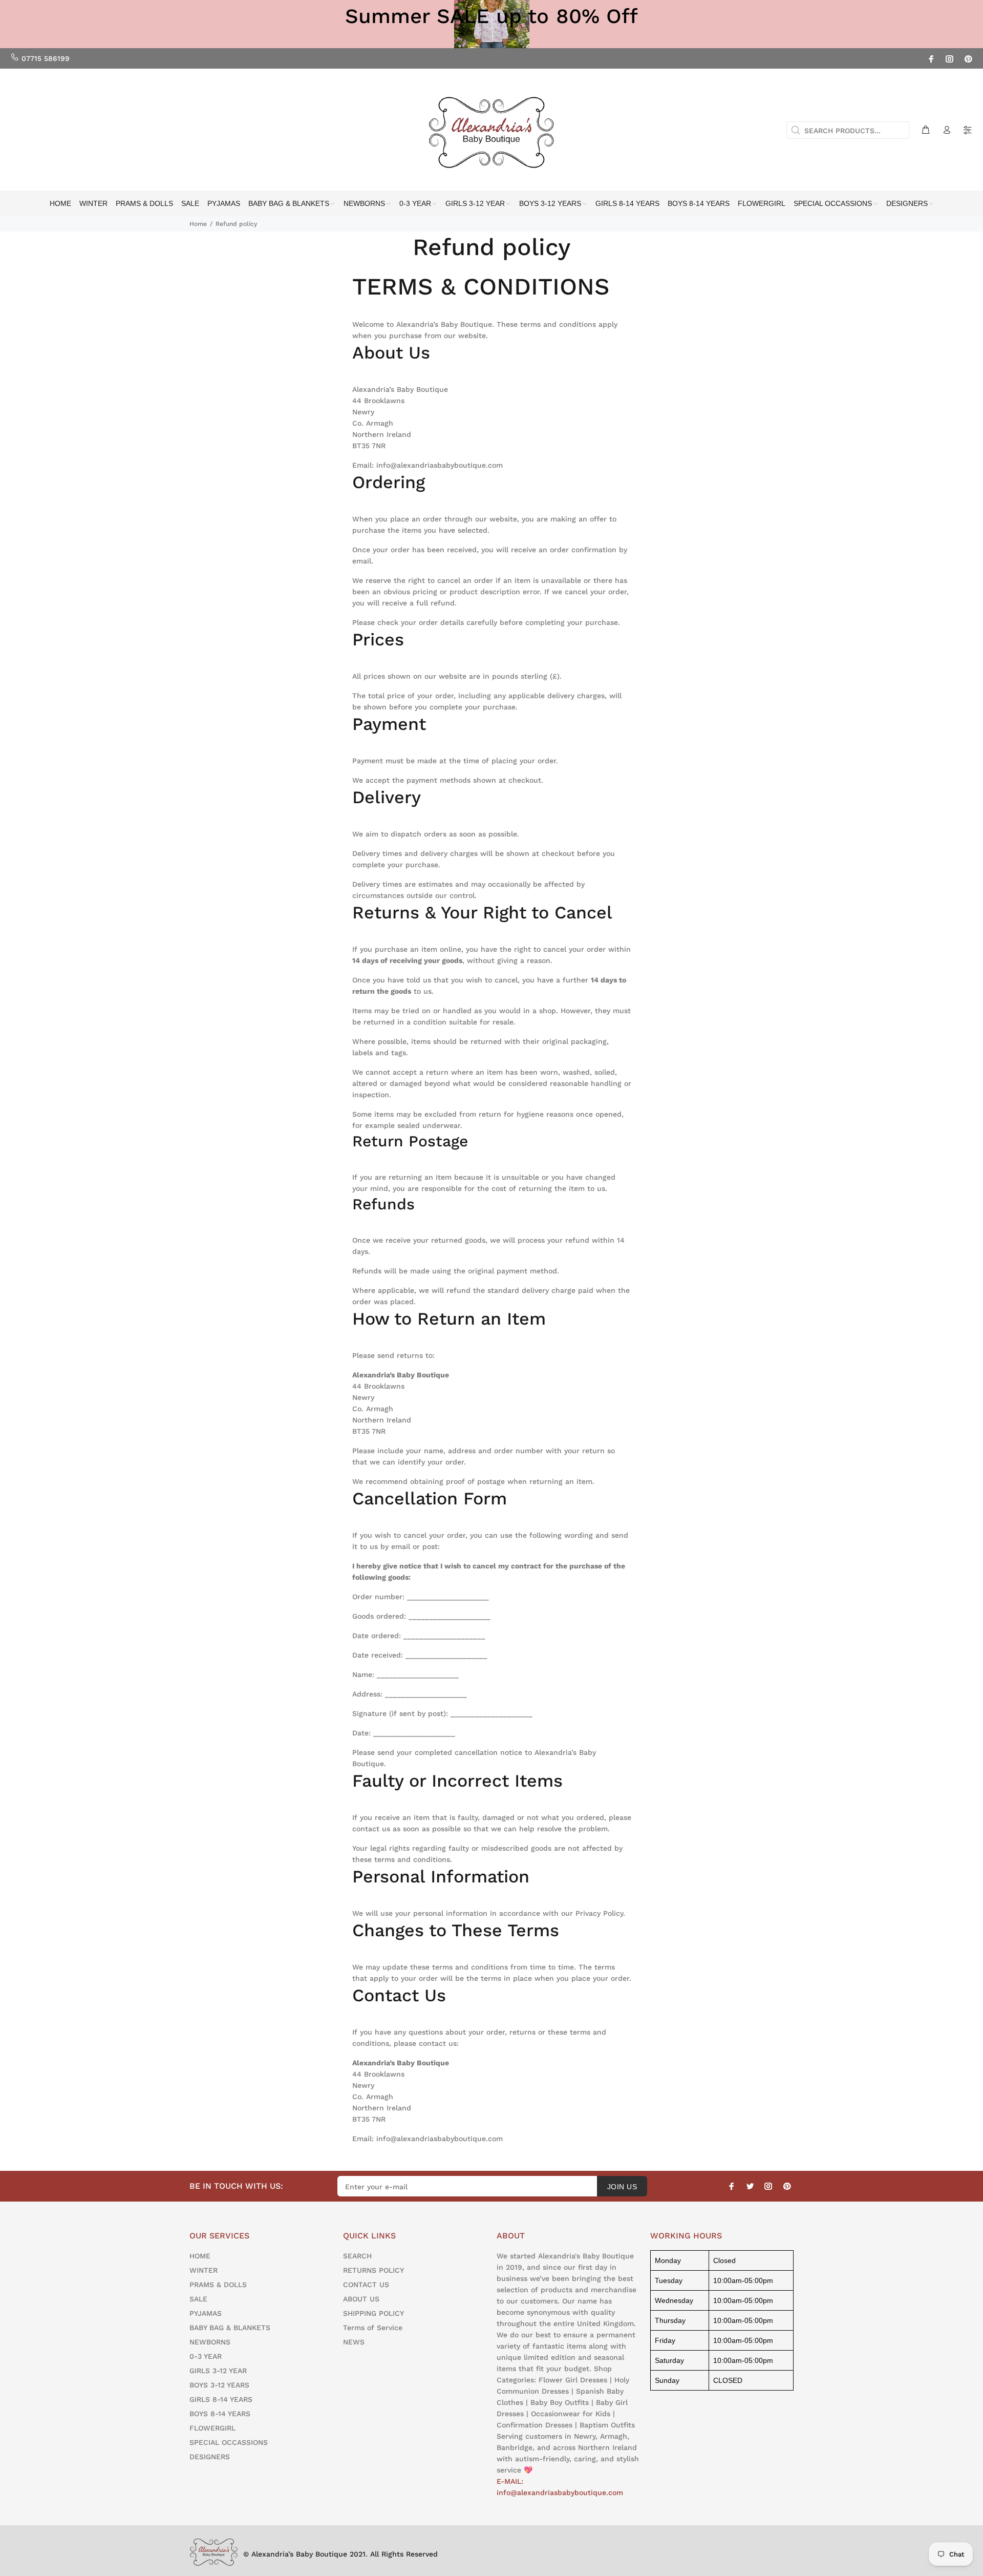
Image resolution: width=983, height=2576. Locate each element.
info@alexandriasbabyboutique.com (440, 465)
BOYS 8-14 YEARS (220, 2414)
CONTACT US (366, 2285)
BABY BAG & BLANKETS (230, 2328)
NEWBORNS (210, 2342)
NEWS (354, 2342)
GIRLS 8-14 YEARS (221, 2399)
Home (198, 224)
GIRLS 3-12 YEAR (218, 2371)
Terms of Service (373, 2328)
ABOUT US (361, 2299)
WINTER (204, 2270)
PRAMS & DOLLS (218, 2285)
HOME (200, 2256)
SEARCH (357, 2256)
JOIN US (622, 2187)
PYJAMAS (206, 2313)
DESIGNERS (210, 2457)
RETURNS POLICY (373, 2270)
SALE (198, 2299)
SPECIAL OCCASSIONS (229, 2442)
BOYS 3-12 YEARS (219, 2385)
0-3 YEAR (206, 2356)
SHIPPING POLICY (373, 2313)
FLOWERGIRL (212, 2428)
